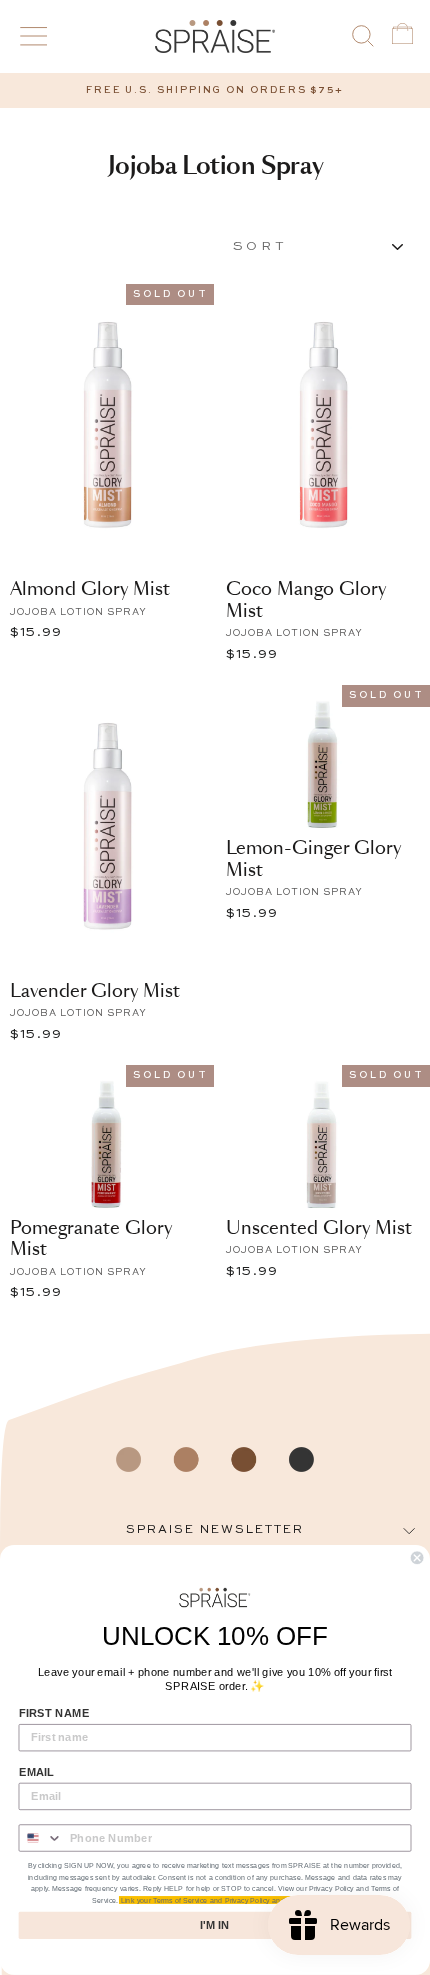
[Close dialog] (417, 1558)
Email (37, 1772)
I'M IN (214, 1925)
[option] (215, 91)
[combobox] (40, 1838)
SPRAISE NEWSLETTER (215, 1530)
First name (54, 1713)
